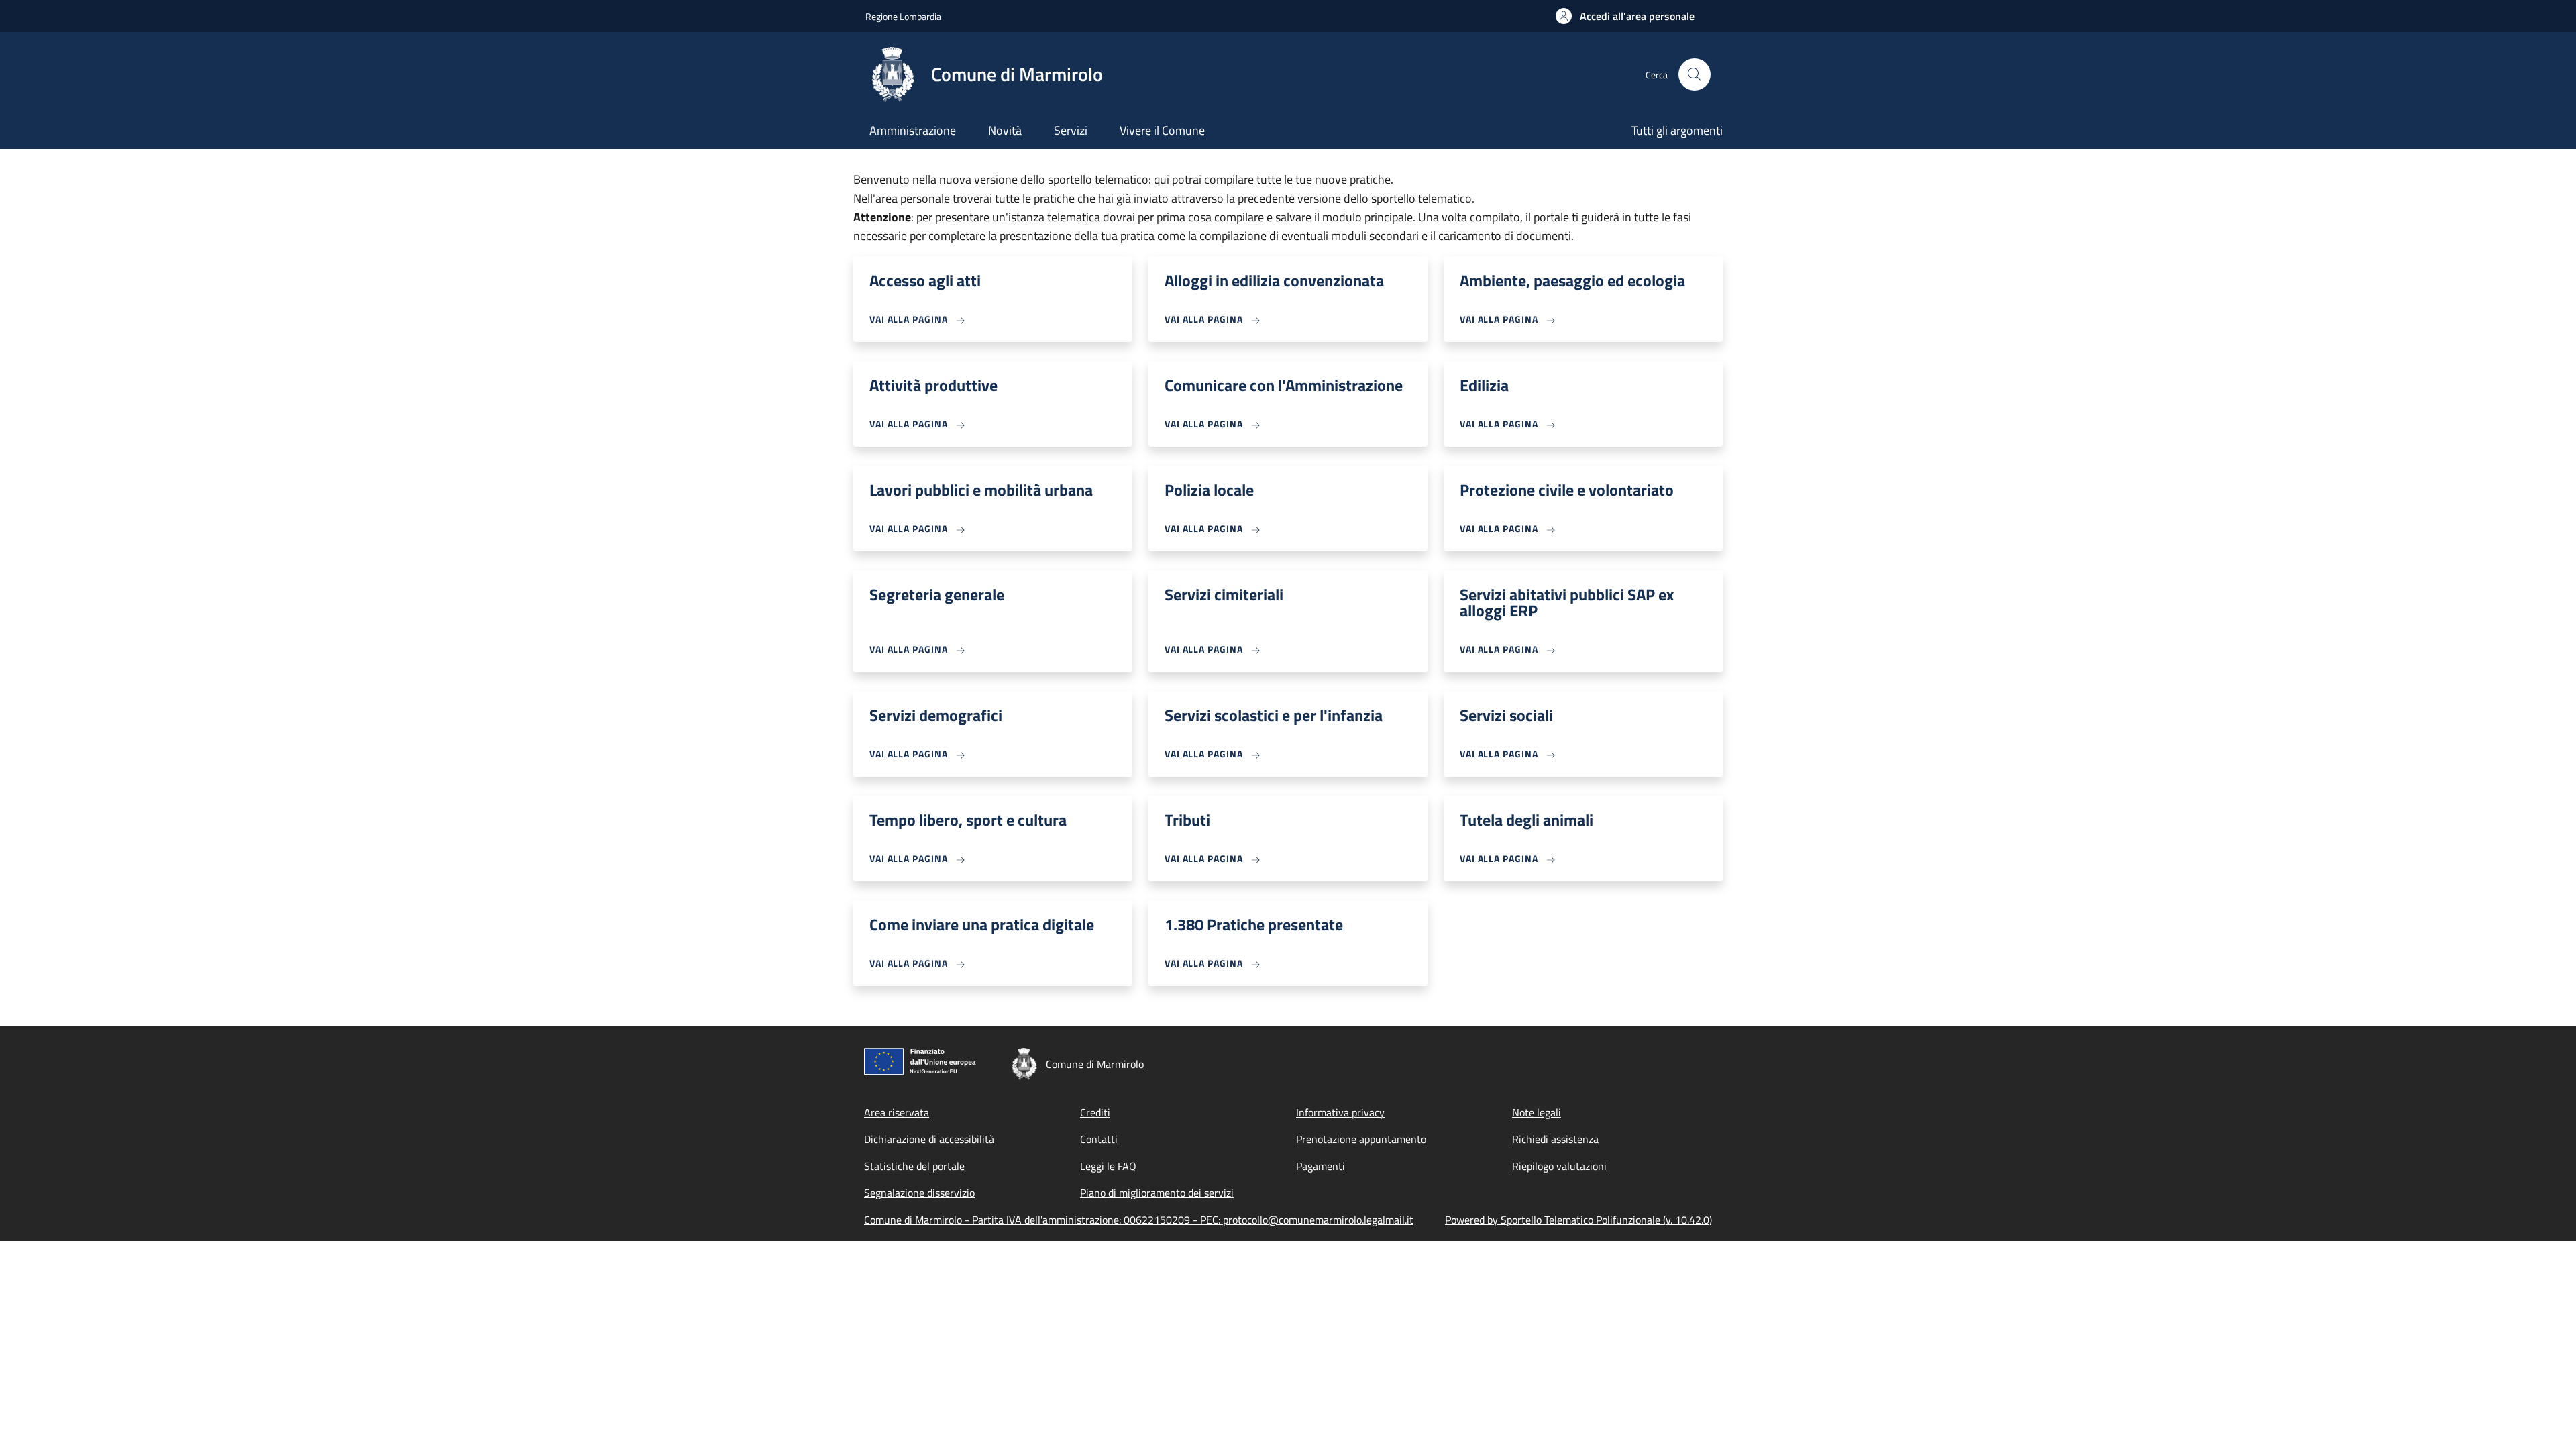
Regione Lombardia (903, 16)
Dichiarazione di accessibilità (929, 1139)
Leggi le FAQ (1108, 1166)
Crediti (1095, 1112)
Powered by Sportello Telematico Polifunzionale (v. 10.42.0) (1578, 1220)
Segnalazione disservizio (919, 1193)
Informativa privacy (1340, 1112)
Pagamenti (1321, 1166)
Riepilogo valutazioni (1559, 1166)
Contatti (1099, 1139)
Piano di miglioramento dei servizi (1157, 1193)
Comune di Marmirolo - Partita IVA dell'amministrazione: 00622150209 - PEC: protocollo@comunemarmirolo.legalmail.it (1139, 1220)
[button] (1625, 16)
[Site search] (1695, 74)
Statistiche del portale (914, 1166)
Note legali (1537, 1112)
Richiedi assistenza (1555, 1139)
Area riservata (897, 1112)
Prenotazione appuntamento (1361, 1139)
